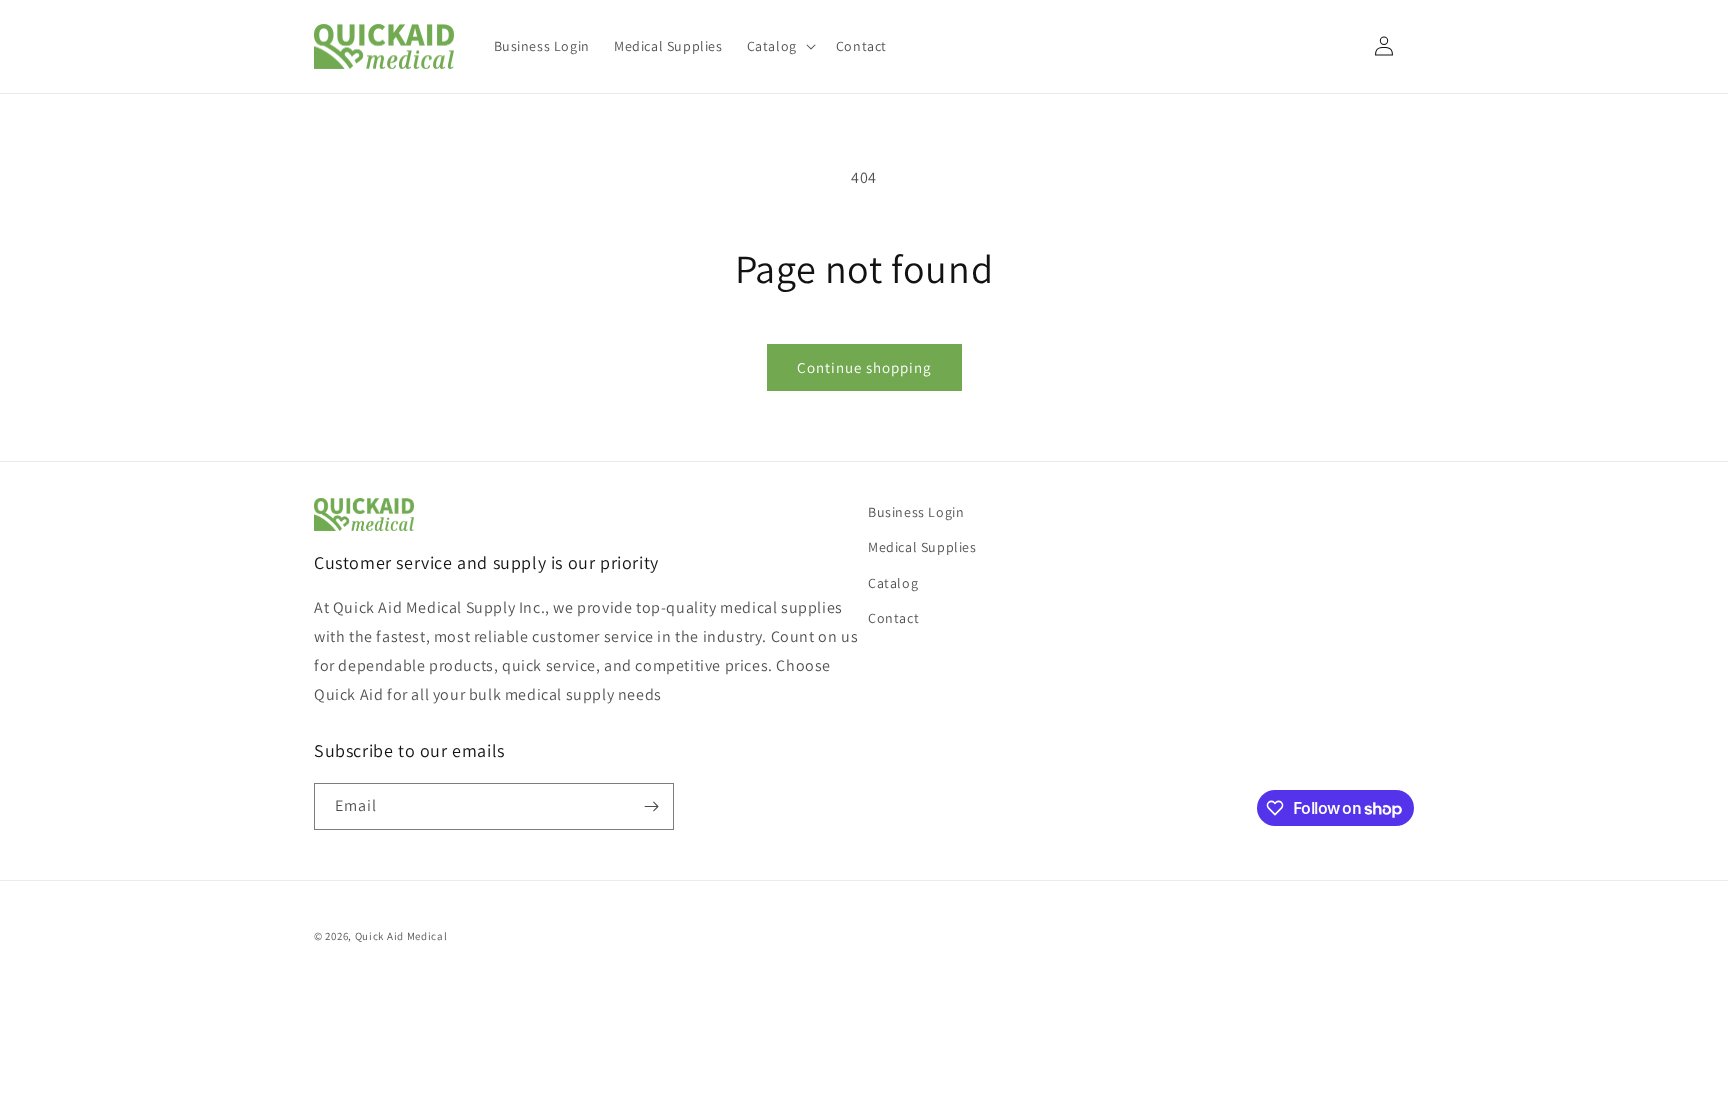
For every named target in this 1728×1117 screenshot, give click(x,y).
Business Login (916, 512)
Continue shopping (864, 367)
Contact (893, 618)
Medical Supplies (922, 547)
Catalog (893, 583)
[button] (779, 46)
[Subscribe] (651, 806)
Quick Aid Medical (401, 936)
